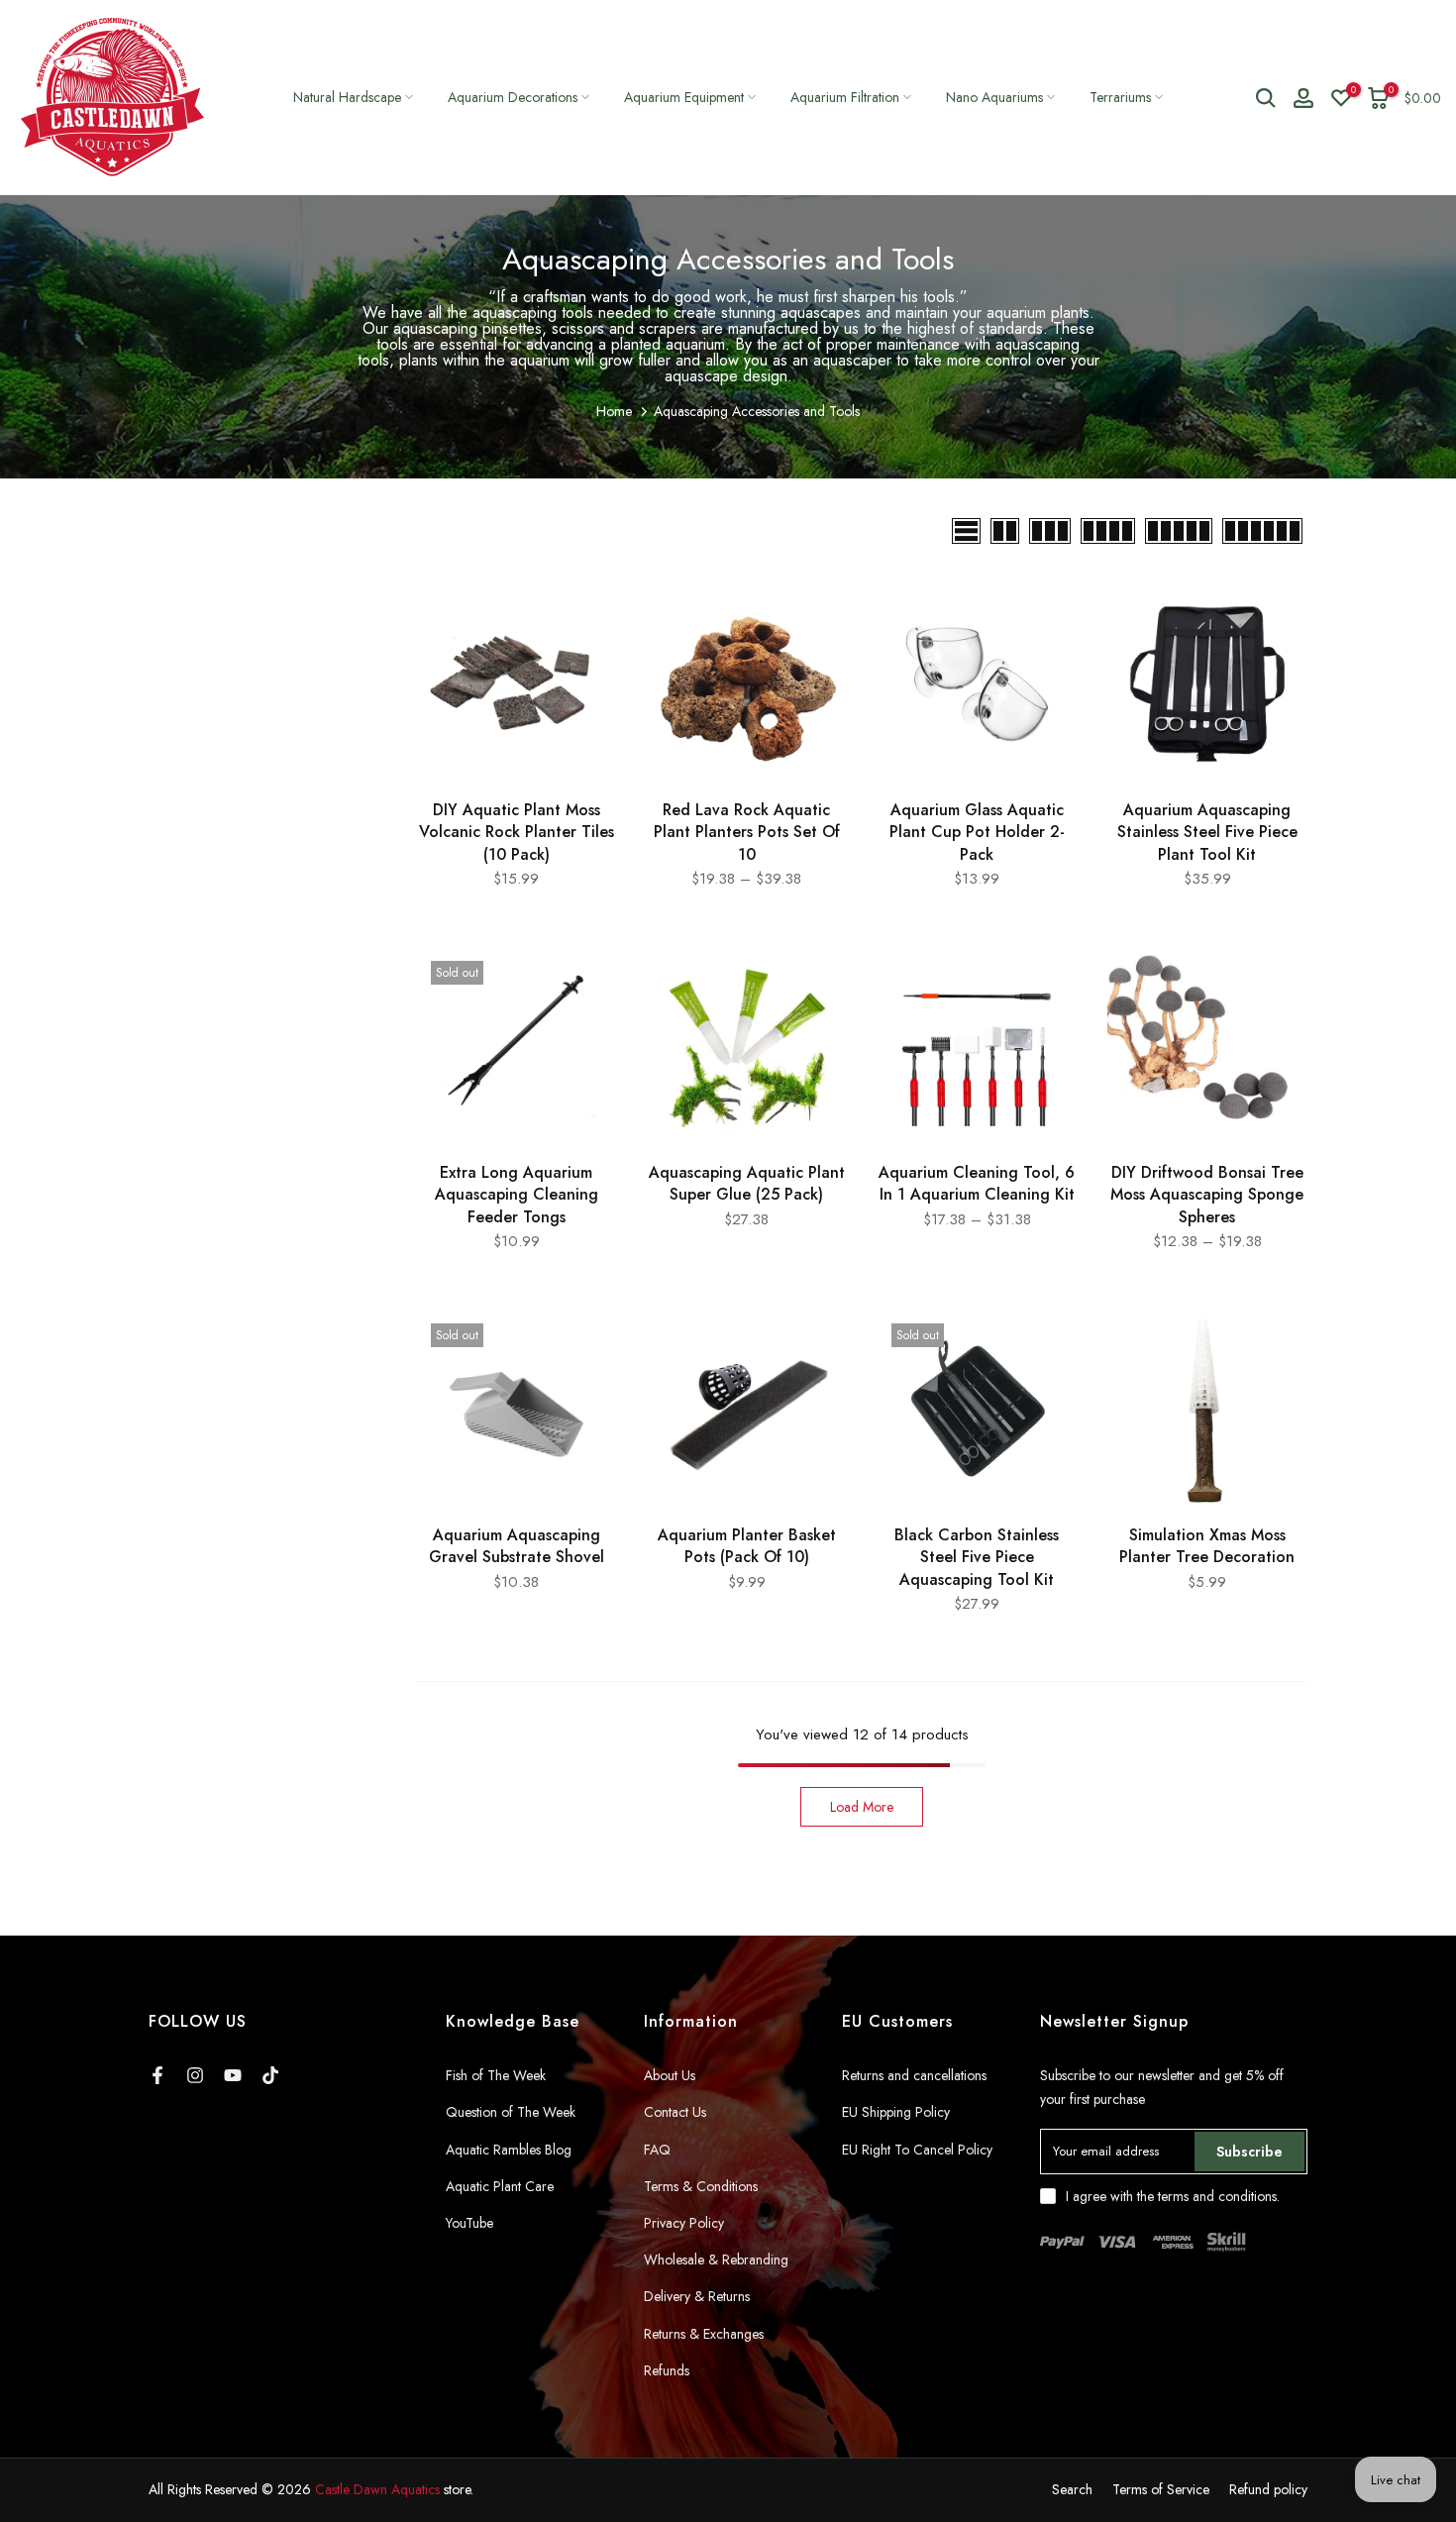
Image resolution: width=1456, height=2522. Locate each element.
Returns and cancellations (914, 2075)
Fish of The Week (496, 2075)
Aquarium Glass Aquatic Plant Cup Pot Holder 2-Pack (977, 832)
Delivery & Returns (697, 2296)
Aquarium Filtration (845, 97)
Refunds (667, 2370)
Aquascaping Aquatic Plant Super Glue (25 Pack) (747, 1184)
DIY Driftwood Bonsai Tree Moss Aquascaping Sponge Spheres (1207, 1195)
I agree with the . (1173, 2196)
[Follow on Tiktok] (270, 2075)
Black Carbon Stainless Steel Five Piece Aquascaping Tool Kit (977, 1557)
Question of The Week (511, 2112)
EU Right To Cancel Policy (917, 2150)
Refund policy (1268, 2489)
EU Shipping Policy (896, 2112)
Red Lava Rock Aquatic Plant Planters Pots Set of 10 (747, 832)
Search (1072, 2489)
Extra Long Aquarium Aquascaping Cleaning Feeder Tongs (517, 1195)
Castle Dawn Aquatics (377, 2489)
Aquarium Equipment (684, 97)
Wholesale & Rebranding (716, 2259)
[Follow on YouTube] (233, 2075)
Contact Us (675, 2112)
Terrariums (1120, 97)
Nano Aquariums (994, 97)
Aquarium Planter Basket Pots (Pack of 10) (747, 1546)
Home (614, 411)
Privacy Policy (684, 2223)
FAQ (657, 2150)
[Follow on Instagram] (195, 2075)
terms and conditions (1217, 2196)
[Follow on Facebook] (157, 2075)
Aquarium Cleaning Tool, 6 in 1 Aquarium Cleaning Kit (977, 1184)
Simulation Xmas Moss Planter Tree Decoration (1207, 1546)
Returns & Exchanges (704, 2334)
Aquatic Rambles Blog (509, 2150)
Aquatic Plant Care (500, 2186)
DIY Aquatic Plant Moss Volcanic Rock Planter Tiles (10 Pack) (517, 832)
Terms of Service (1161, 2489)
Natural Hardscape (347, 97)
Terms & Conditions (701, 2186)
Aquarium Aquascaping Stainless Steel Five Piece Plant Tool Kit (1207, 832)
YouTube (469, 2223)
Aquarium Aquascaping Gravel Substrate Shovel (517, 1546)
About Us (670, 2075)
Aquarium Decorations (513, 97)
